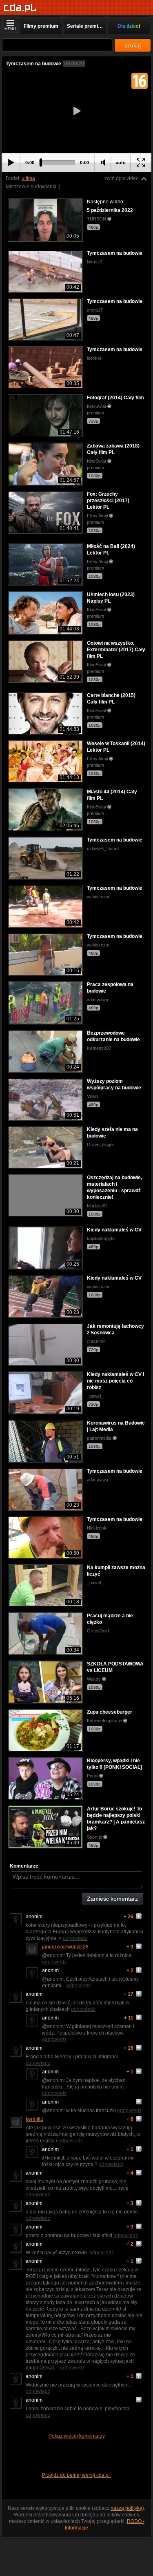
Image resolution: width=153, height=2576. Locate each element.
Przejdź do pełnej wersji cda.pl (76, 2475)
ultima (28, 178)
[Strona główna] (20, 8)
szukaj (133, 45)
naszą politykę (126, 2508)
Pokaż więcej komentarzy (77, 2436)
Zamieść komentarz (112, 1899)
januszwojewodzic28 (65, 1947)
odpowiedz (75, 1938)
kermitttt (34, 2119)
